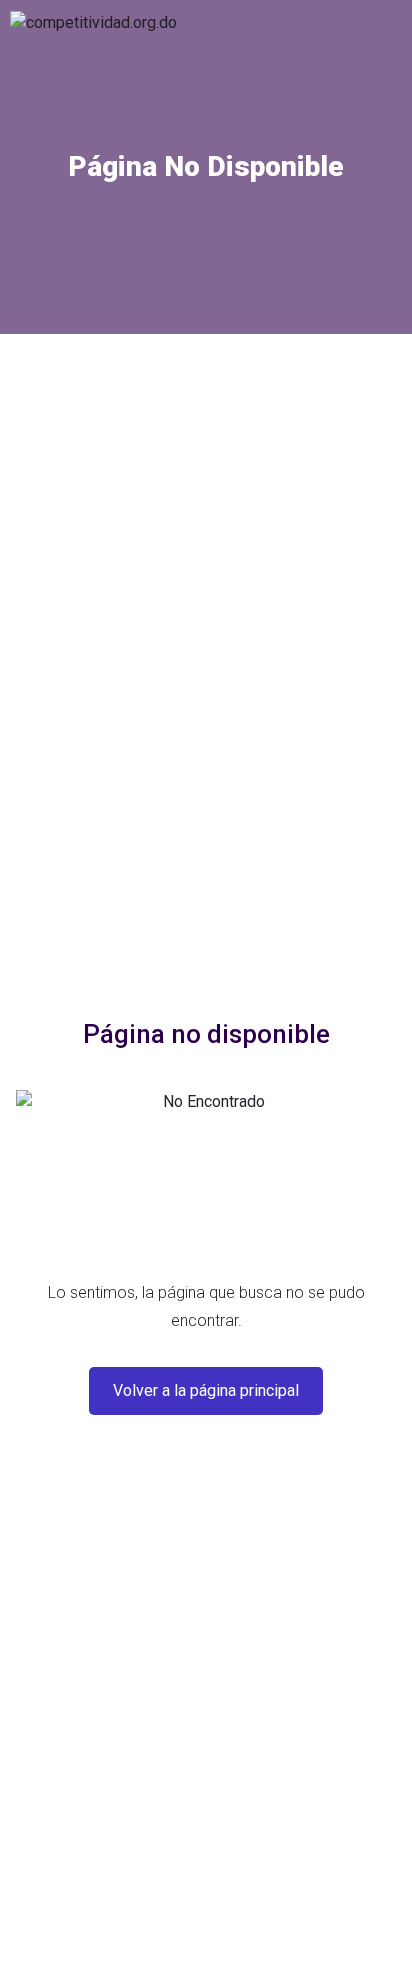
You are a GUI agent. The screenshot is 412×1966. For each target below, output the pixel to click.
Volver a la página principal (206, 1390)
